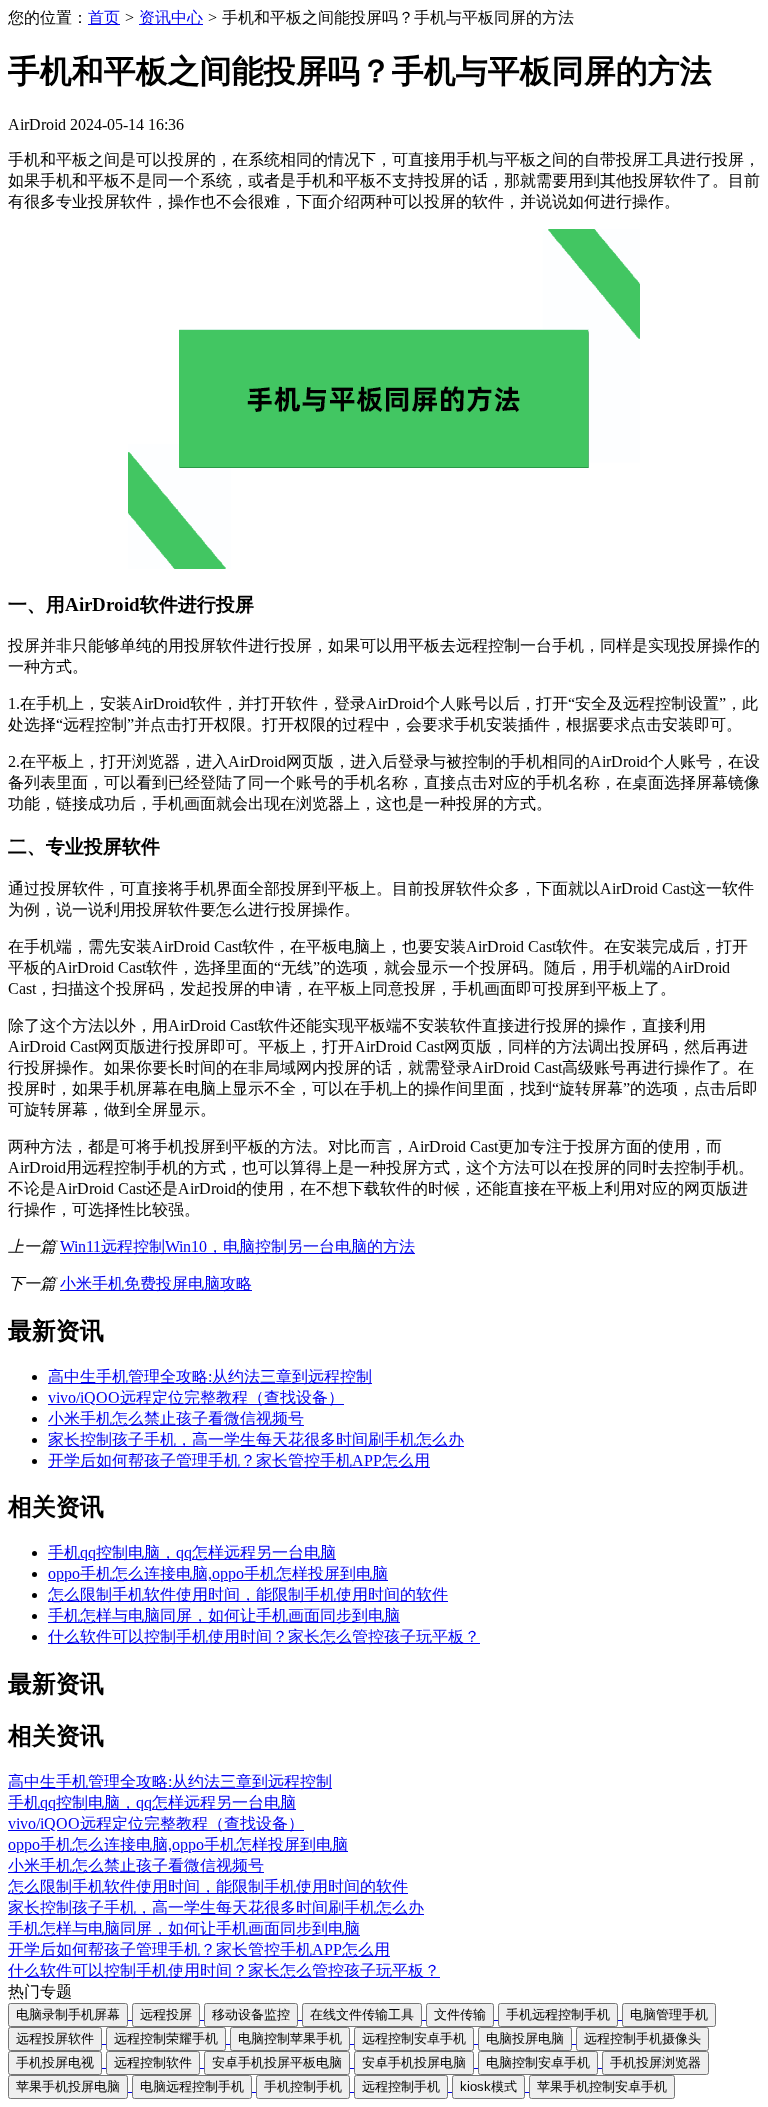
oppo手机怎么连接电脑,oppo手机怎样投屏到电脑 (218, 1573)
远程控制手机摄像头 (642, 2038)
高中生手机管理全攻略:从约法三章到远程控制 (210, 1376)
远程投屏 (166, 2014)
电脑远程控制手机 (192, 2086)
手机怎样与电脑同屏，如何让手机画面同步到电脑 (224, 1615)
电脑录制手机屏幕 (68, 2014)
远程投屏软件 (55, 2038)
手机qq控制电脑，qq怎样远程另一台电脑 (192, 1552)
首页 (104, 17)
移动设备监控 (251, 2014)
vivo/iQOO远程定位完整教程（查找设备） (196, 1397)
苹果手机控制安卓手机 (602, 2086)
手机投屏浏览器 (655, 2062)
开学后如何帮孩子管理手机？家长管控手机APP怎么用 (239, 1460)
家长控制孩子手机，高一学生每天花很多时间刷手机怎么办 (256, 1439)
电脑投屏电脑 (525, 2038)
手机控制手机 (303, 2086)
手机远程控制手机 (558, 2014)
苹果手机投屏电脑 (68, 2086)
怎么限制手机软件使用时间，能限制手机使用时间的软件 (248, 1594)
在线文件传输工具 (362, 2014)
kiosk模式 (488, 2086)
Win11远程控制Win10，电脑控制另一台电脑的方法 (237, 1246)
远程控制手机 (401, 2086)
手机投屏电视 (55, 2062)
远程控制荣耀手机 (166, 2038)
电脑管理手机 (669, 2014)
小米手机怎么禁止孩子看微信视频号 (176, 1418)
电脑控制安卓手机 (538, 2062)
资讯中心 (171, 17)
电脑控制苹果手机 (290, 2038)
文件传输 (460, 2014)
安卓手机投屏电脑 (414, 2062)
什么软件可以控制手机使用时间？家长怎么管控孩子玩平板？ (264, 1636)
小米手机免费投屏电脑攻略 (156, 1283)
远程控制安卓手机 (414, 2038)
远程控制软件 (153, 2062)
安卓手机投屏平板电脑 (277, 2062)
